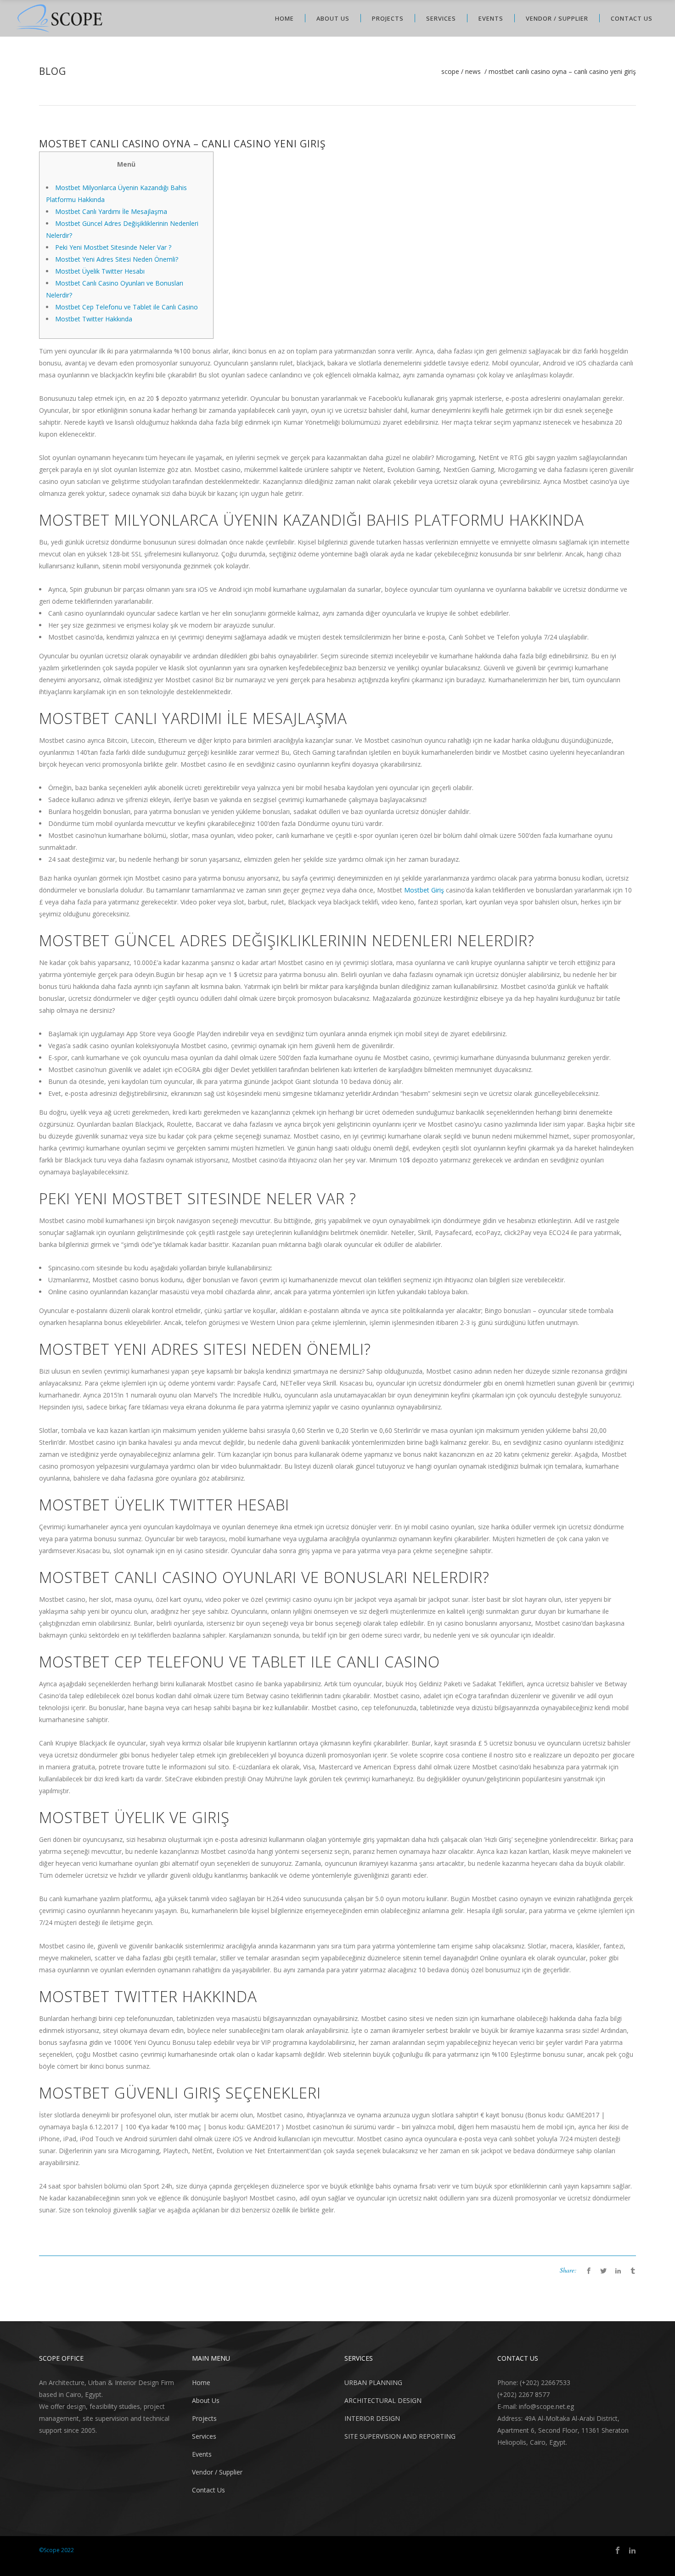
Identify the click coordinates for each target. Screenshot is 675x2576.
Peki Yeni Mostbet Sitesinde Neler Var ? (114, 247)
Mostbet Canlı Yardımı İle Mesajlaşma (111, 211)
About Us (206, 2400)
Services (204, 2436)
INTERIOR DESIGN (372, 2418)
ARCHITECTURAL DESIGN (383, 2400)
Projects (204, 2418)
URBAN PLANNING (373, 2382)
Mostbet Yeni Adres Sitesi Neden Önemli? (117, 259)
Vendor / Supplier (217, 2472)
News (473, 72)
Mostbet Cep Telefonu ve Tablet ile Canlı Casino (127, 307)
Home (201, 2382)
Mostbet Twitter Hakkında (94, 319)
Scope (450, 72)
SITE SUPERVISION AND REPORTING (400, 2436)
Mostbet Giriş (424, 890)
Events (202, 2454)
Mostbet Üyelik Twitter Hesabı (100, 271)
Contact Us (208, 2490)
